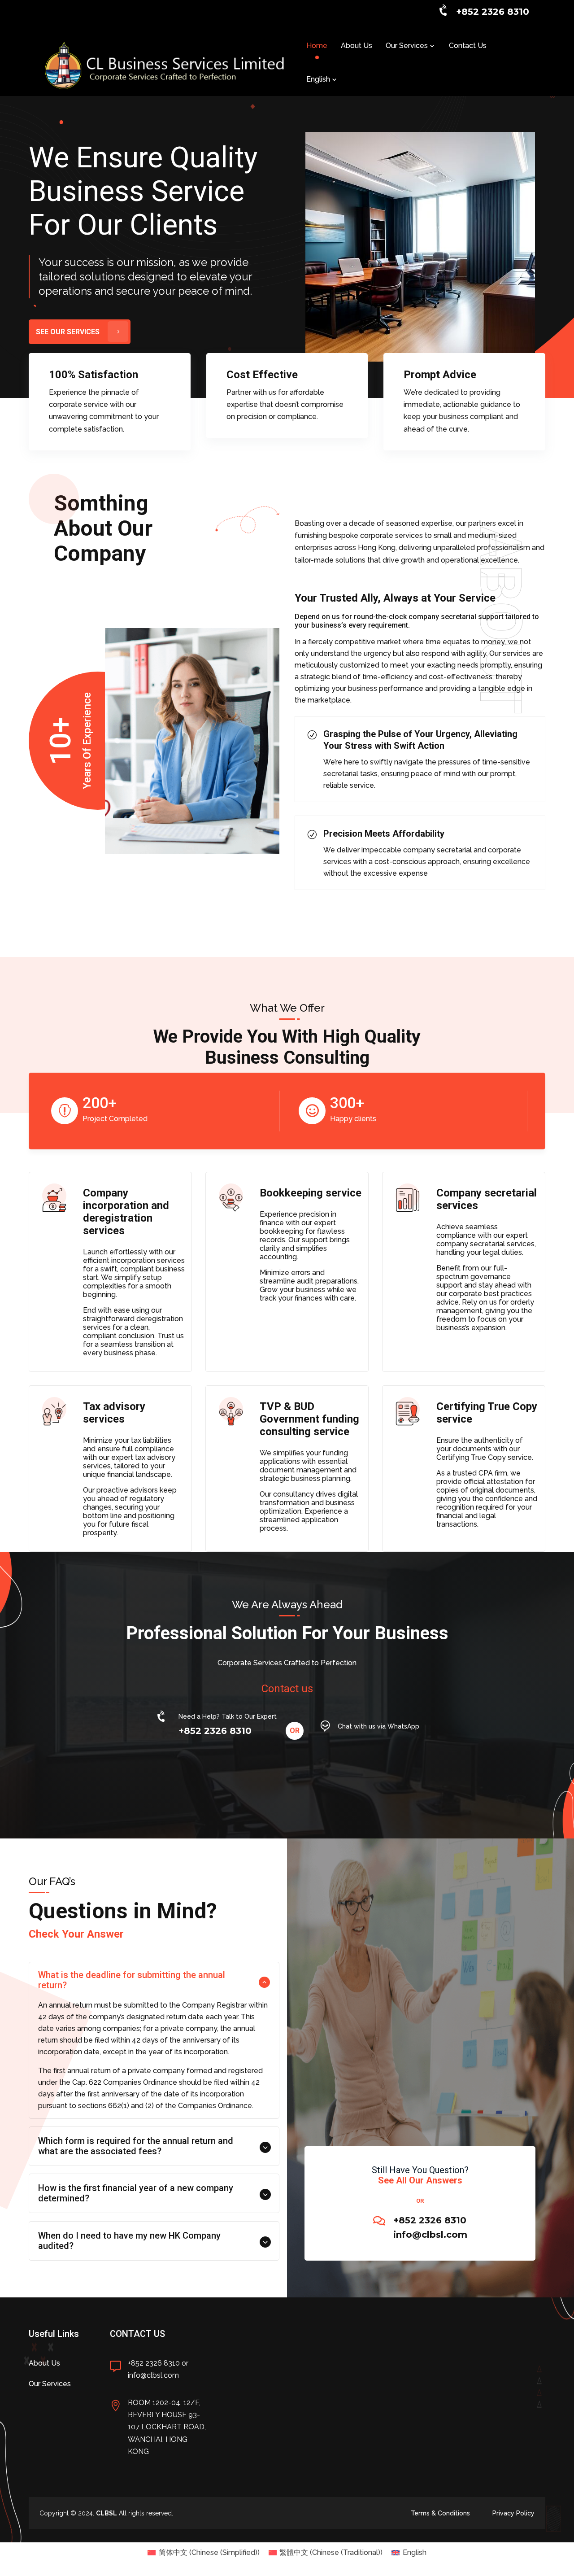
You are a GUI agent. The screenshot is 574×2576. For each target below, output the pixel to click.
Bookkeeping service (311, 1193)
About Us (357, 46)
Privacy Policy (513, 2513)
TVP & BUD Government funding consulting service (309, 1419)
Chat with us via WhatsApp (378, 1726)
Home (317, 46)
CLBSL (107, 2513)
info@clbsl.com (430, 2235)
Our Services (407, 46)
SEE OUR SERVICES (68, 332)
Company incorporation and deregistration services (126, 1212)
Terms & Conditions (440, 2513)
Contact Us (468, 46)
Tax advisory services (114, 1413)
